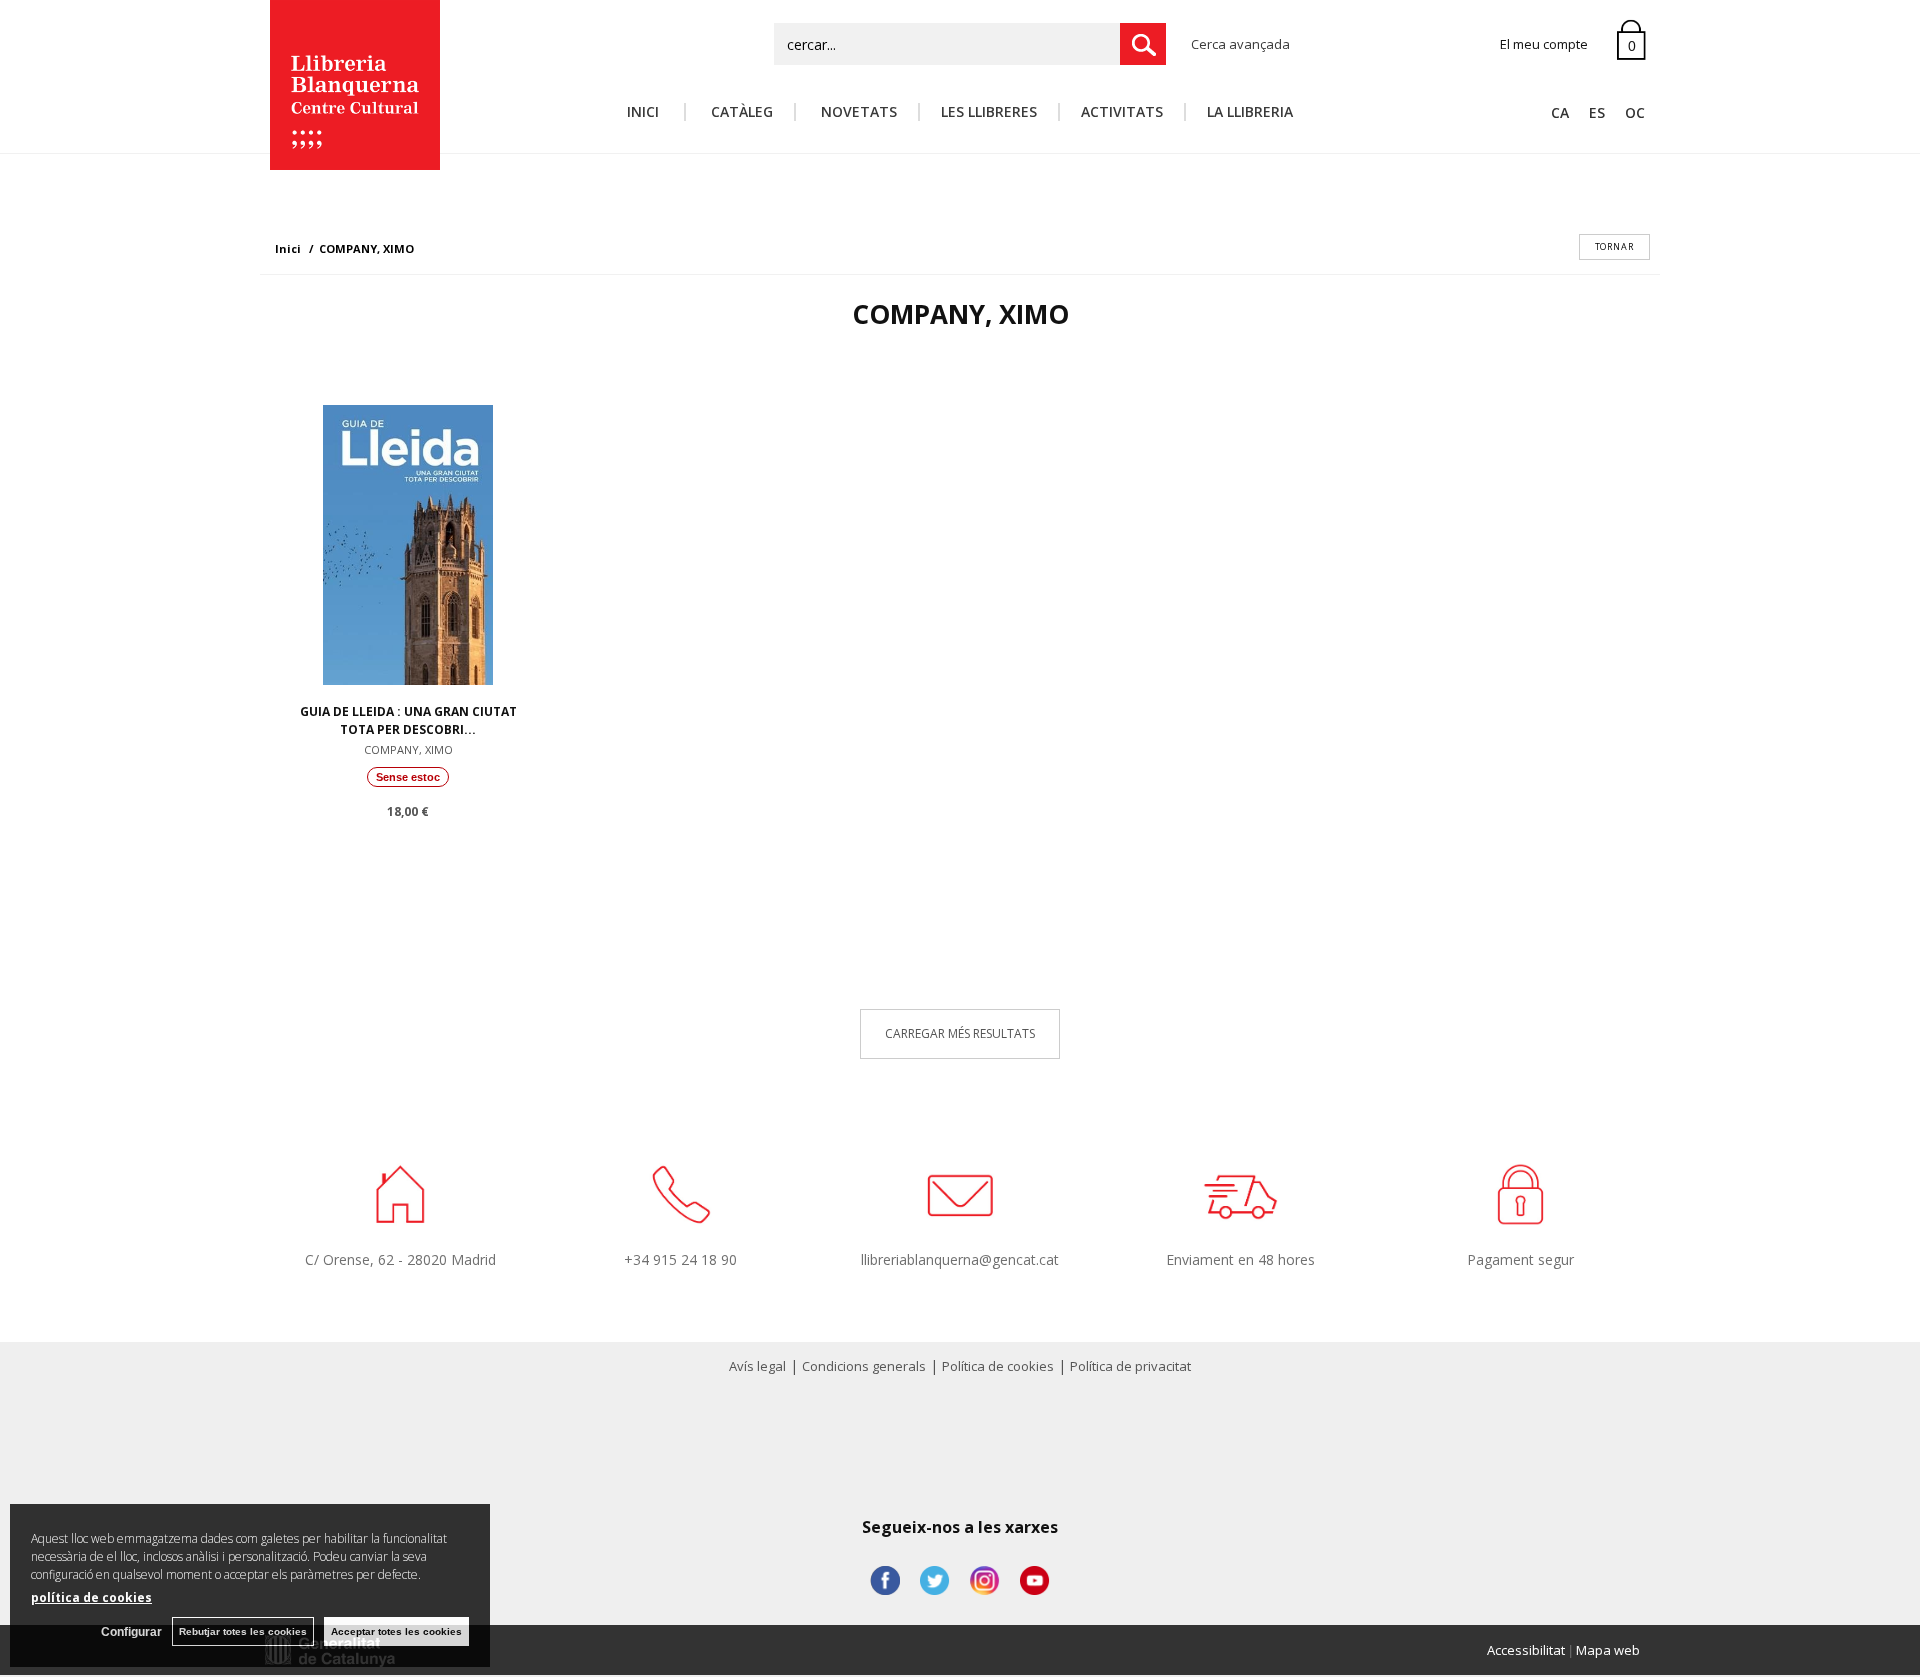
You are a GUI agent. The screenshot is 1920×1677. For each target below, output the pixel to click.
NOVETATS (857, 111)
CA (1560, 112)
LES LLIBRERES (989, 111)
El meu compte (1544, 44)
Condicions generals (864, 1366)
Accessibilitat (1526, 1650)
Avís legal (757, 1366)
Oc (1635, 112)
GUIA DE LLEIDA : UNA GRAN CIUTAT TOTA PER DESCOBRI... (408, 720)
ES (1597, 112)
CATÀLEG (740, 111)
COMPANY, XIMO (408, 749)
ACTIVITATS (1122, 111)
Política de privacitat (1130, 1366)
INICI (645, 111)
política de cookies (91, 1597)
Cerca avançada (1240, 44)
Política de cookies (998, 1366)
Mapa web (1608, 1650)
